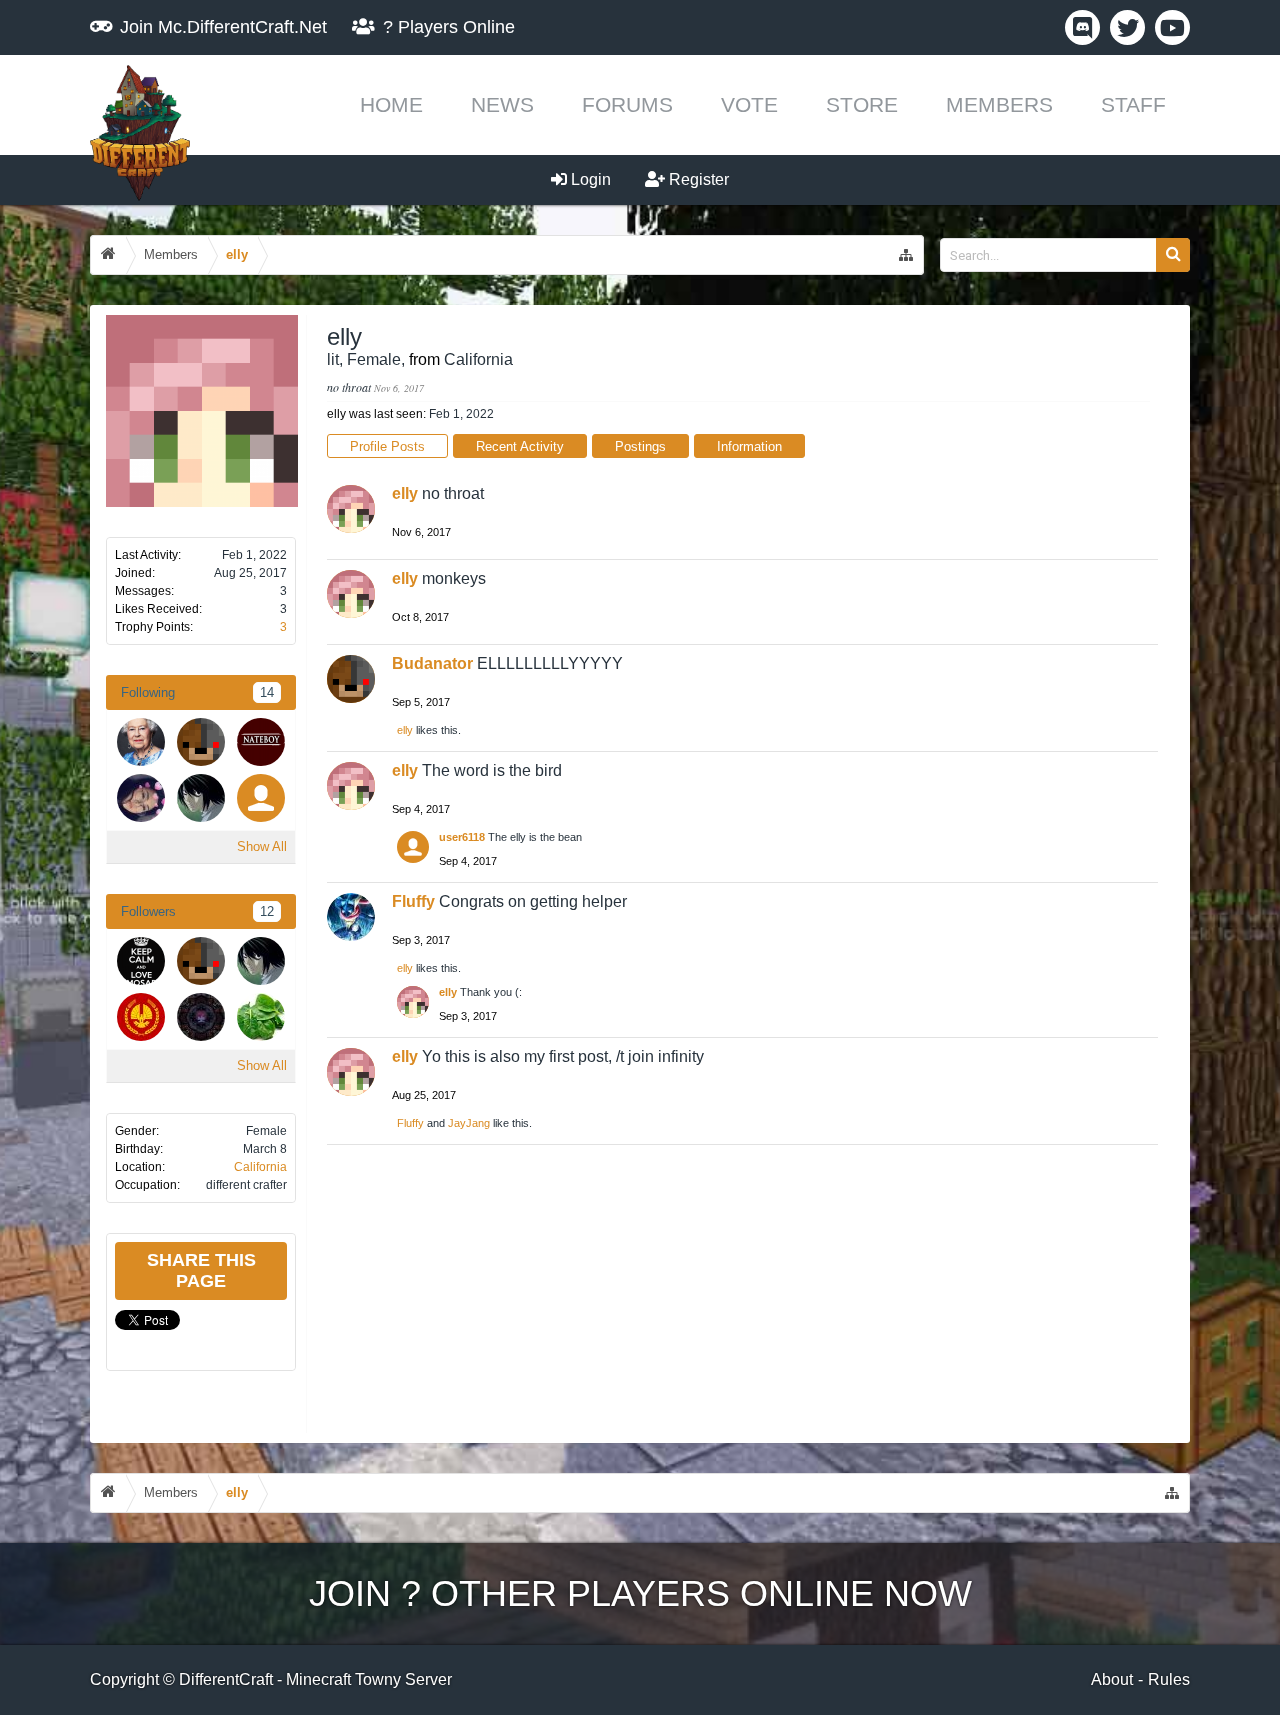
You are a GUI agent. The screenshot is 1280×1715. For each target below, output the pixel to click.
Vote (749, 104)
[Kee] (141, 742)
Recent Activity (520, 446)
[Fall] (201, 1017)
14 (267, 692)
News (502, 104)
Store (862, 104)
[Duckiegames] (141, 1017)
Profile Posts (387, 446)
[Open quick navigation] (906, 255)
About (1112, 1679)
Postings (640, 446)
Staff (1133, 104)
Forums (627, 104)
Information (749, 446)
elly (405, 493)
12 (267, 911)
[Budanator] (201, 742)
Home (391, 104)
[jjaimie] (141, 798)
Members (999, 104)
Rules (1169, 1679)
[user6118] (261, 798)
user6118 (462, 837)
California (260, 1167)
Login (589, 179)
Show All (262, 846)
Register (697, 179)
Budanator (432, 663)
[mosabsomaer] (141, 961)
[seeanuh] (201, 798)
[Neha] (261, 1017)
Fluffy (413, 901)
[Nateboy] (261, 742)
